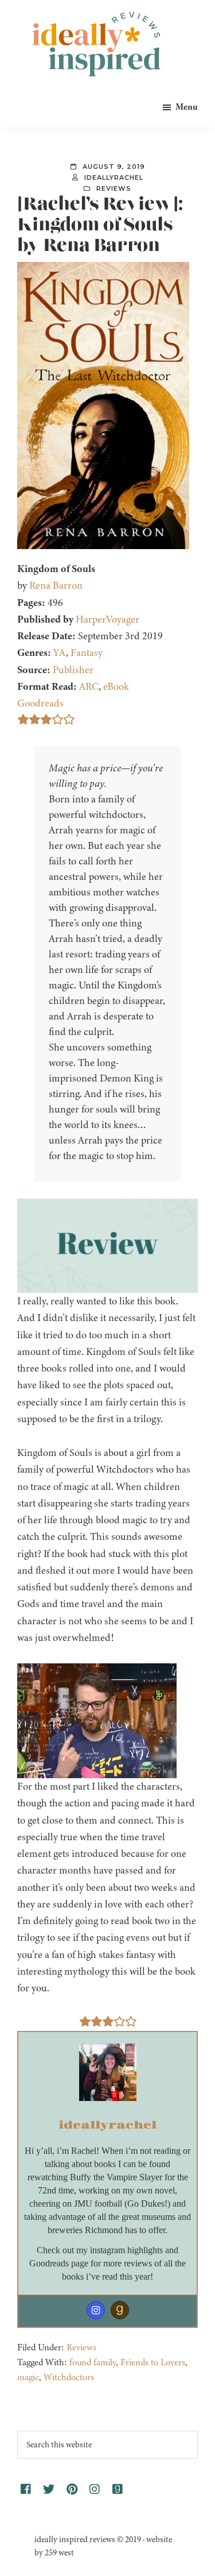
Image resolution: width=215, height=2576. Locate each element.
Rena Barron (56, 585)
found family (93, 2362)
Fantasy (87, 652)
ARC (89, 686)
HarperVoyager (107, 619)
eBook (116, 686)
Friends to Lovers (153, 2362)
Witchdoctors (69, 2377)
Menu (187, 107)
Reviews (114, 188)
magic (28, 2377)
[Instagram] (96, 2310)
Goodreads (40, 703)
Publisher (73, 670)
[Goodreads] (120, 2310)
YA (60, 652)
